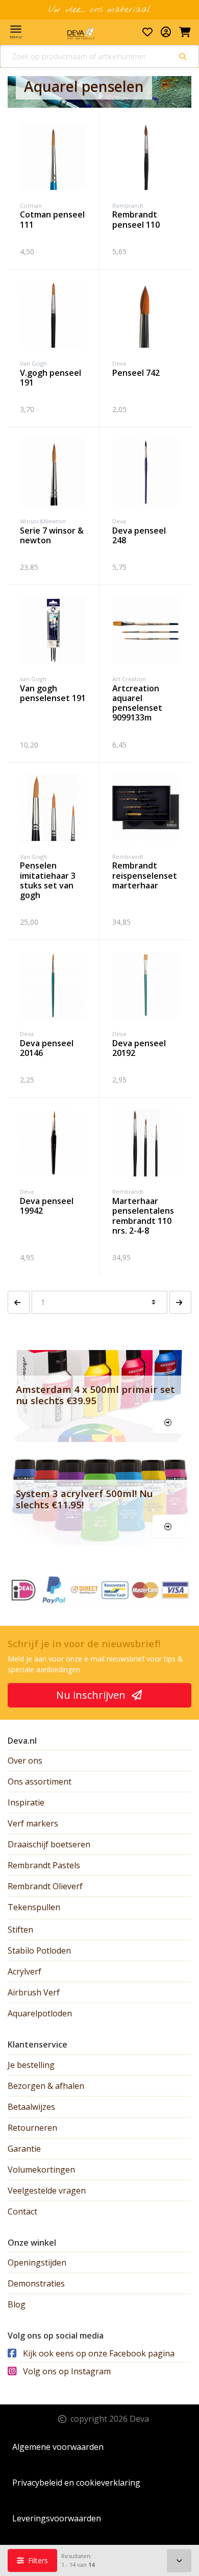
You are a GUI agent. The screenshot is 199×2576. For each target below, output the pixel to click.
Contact (22, 2211)
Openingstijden (37, 2262)
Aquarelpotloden (40, 2013)
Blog (17, 2304)
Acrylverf (24, 1971)
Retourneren (32, 2128)
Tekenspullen (34, 1907)
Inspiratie (26, 1802)
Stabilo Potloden (39, 1951)
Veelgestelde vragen (47, 2190)
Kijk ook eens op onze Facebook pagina (98, 2353)
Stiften (20, 1930)
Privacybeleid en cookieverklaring (76, 2483)
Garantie (24, 2149)
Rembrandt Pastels (44, 1865)
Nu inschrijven (92, 1695)
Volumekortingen (41, 2170)
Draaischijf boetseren (49, 1844)
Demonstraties (36, 2283)
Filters (37, 2560)
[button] (19, 1302)
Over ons (25, 1761)
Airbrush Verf (34, 1992)
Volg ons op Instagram (66, 2371)
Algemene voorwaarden (58, 2447)
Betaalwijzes (31, 2107)
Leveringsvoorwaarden (57, 2518)
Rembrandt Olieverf (45, 1886)
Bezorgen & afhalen (46, 2086)
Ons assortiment (40, 1781)
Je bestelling (31, 2065)
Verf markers (33, 1823)
